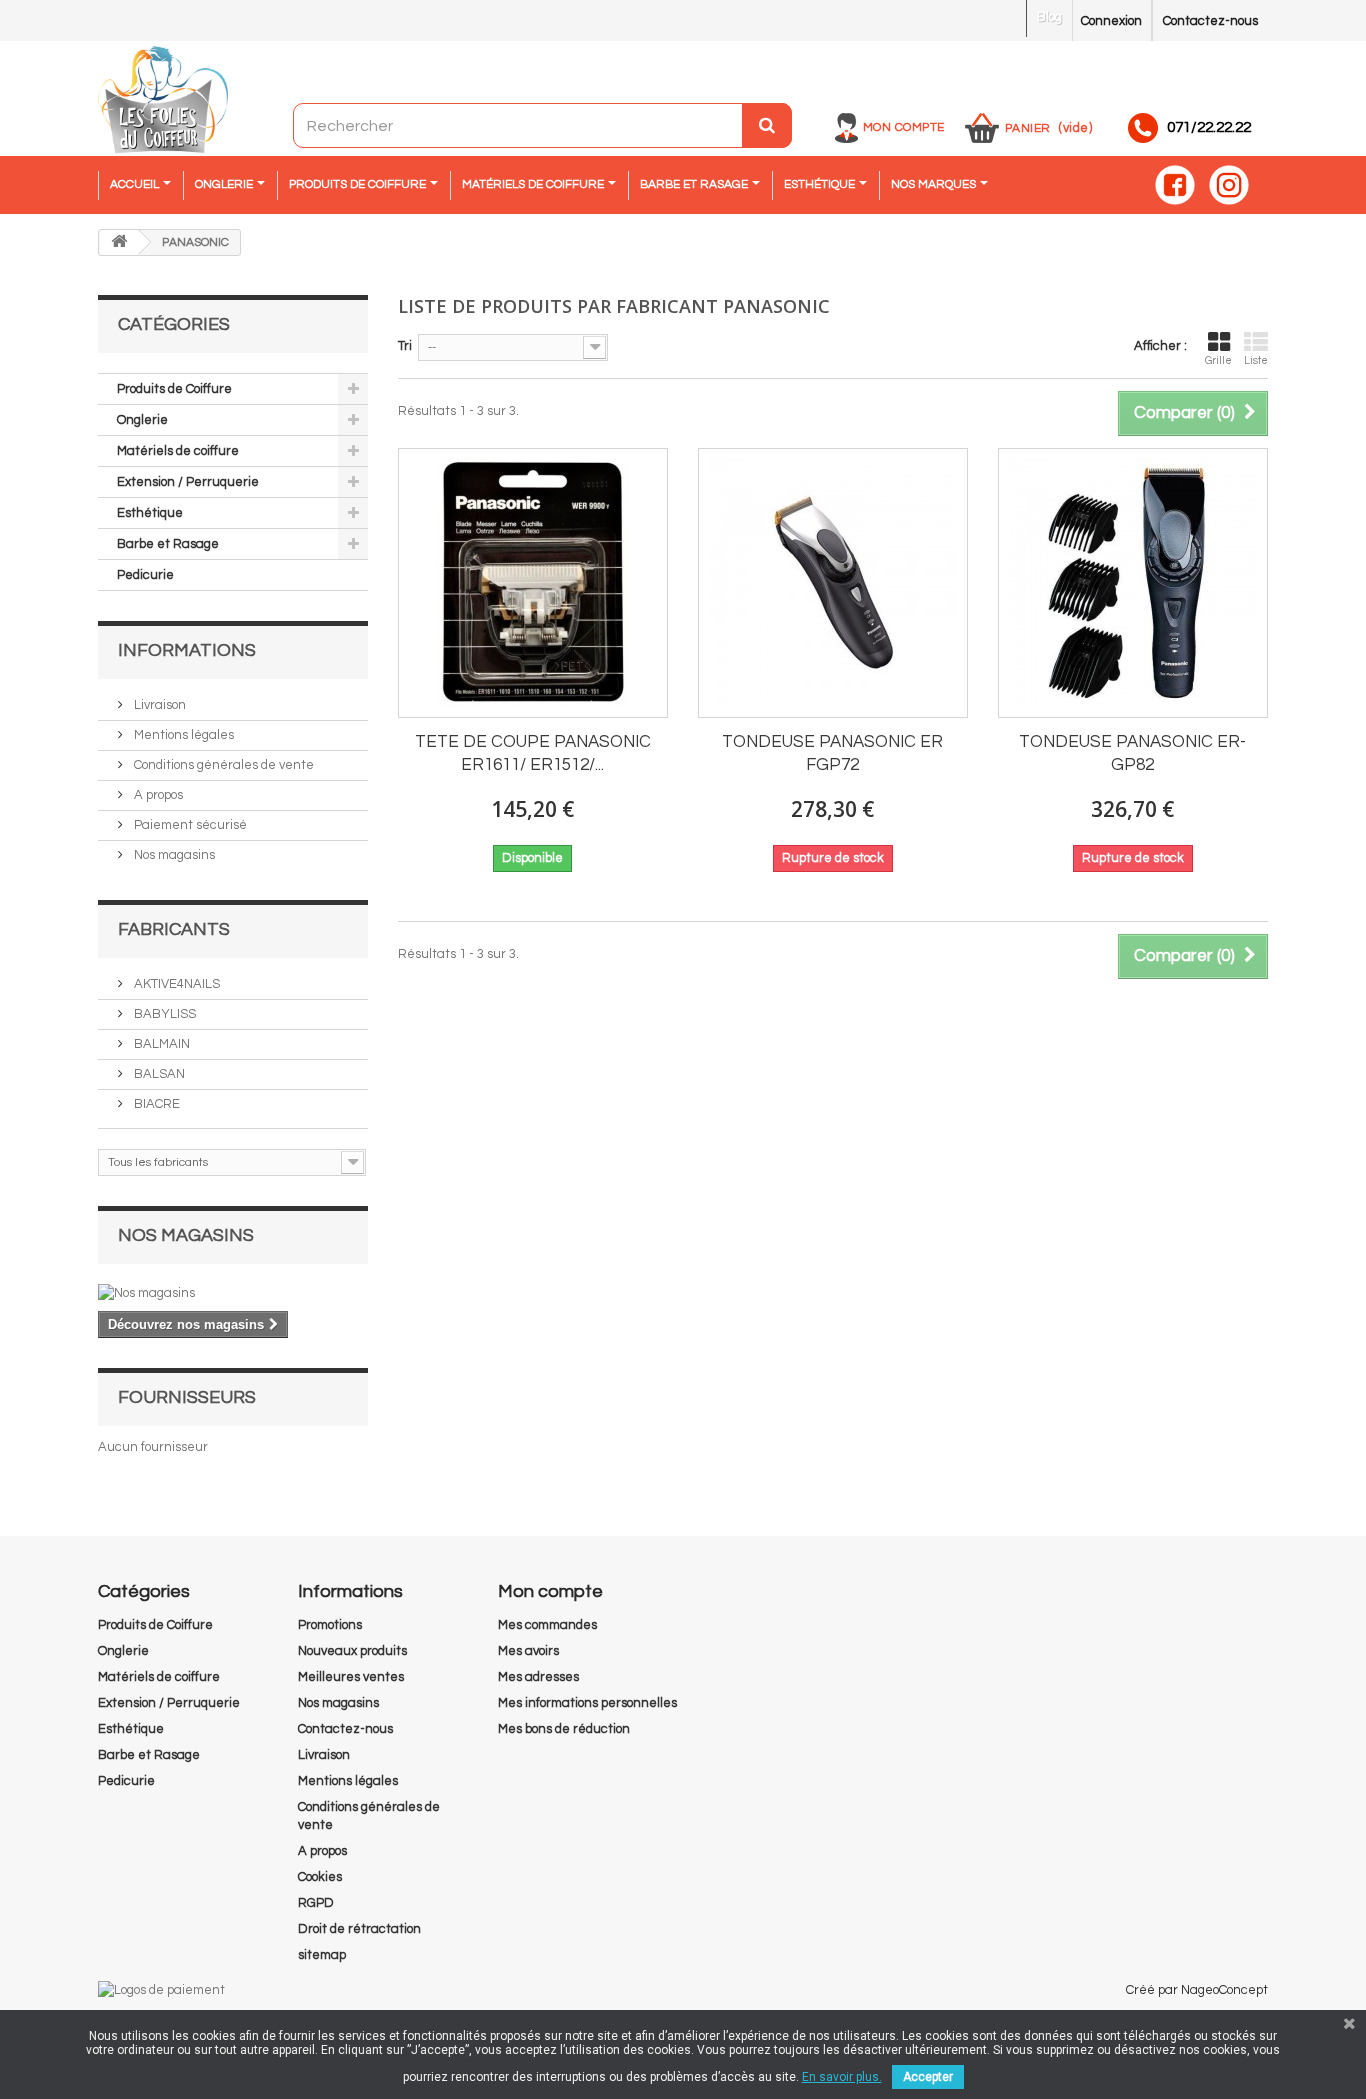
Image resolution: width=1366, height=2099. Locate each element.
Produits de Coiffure (174, 389)
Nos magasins (173, 855)
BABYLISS (163, 1014)
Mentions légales (182, 735)
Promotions (330, 1625)
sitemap (322, 1955)
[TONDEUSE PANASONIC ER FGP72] (833, 583)
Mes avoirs (528, 1651)
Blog (1049, 17)
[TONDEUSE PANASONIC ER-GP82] (1133, 583)
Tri (405, 346)
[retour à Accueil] (119, 242)
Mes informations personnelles (587, 1703)
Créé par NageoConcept (1197, 1990)
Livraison (158, 705)
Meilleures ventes (351, 1677)
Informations (187, 650)
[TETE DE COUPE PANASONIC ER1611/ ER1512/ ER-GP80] (533, 583)
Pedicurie (145, 575)
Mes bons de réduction (564, 1729)
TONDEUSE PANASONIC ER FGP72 (832, 753)
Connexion (1111, 21)
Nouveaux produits (352, 1651)
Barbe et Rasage (168, 544)
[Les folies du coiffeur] (163, 101)
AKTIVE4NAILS (175, 984)
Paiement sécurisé (189, 825)
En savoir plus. (842, 2077)
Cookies (320, 1877)
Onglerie (142, 420)
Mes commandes (547, 1625)
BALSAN (158, 1074)
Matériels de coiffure (178, 451)
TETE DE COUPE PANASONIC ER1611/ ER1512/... (533, 753)
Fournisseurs (187, 1397)
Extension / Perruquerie (188, 482)
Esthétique (150, 513)
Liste (1256, 360)
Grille (1218, 360)
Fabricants (174, 929)
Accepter (928, 2077)
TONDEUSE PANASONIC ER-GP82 (1132, 753)
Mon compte (904, 127)
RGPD (316, 1903)
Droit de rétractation (359, 1929)
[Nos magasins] (233, 1293)
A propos (157, 795)
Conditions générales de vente (222, 765)
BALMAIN (160, 1044)
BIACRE (155, 1104)
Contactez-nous (1210, 21)
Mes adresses (538, 1677)
